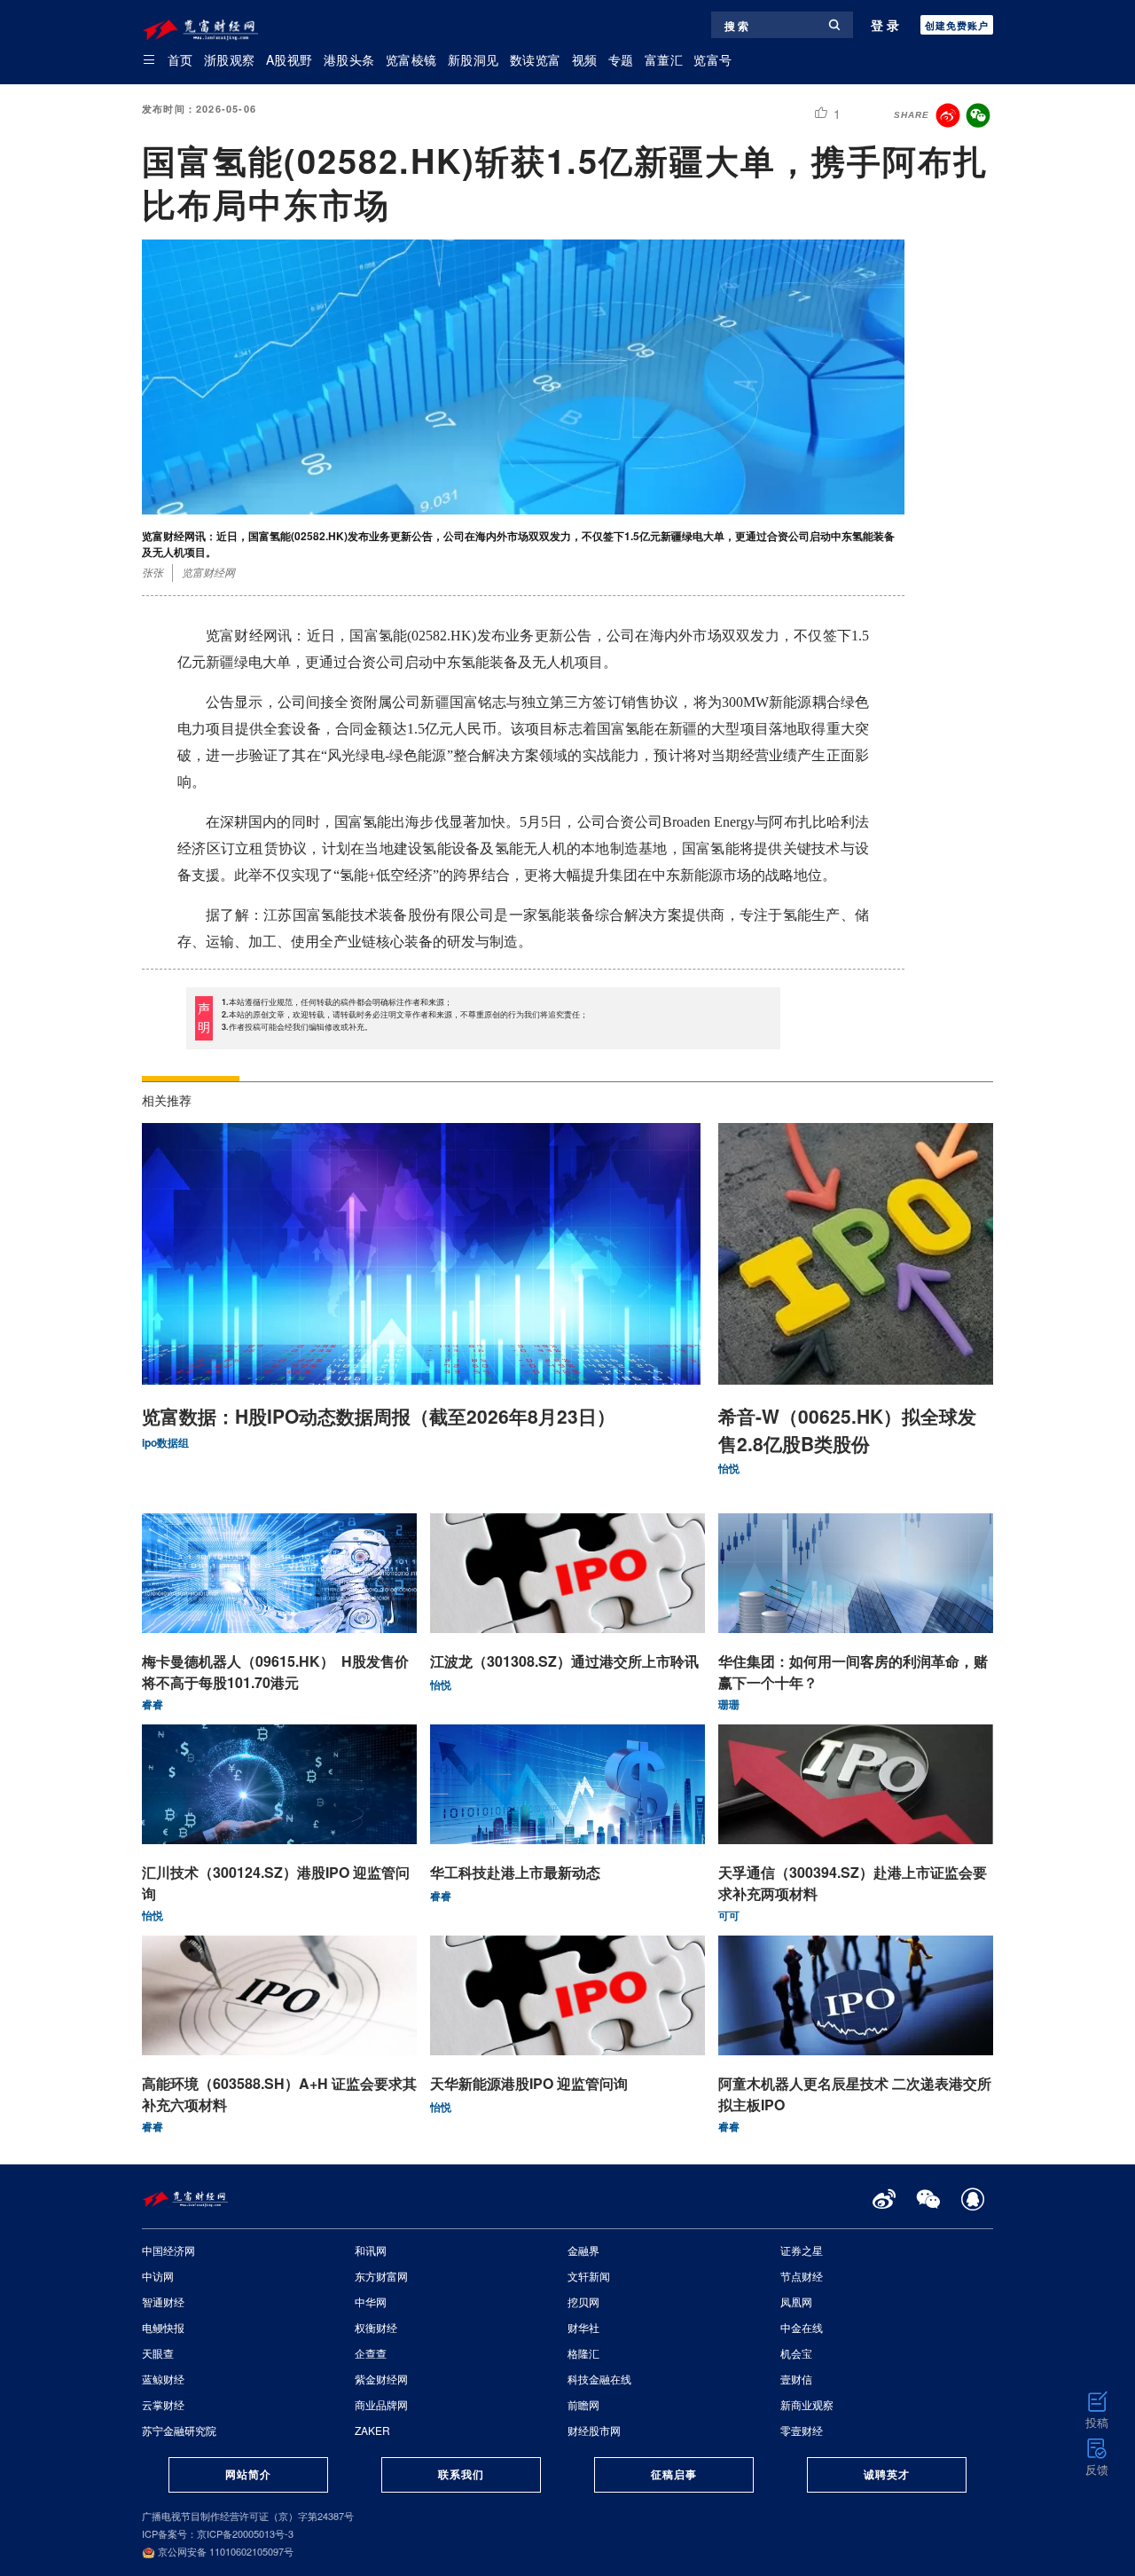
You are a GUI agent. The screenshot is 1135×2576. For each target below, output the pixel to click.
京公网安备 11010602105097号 (224, 2551)
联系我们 (461, 2474)
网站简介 (248, 2474)
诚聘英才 (887, 2474)
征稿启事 (674, 2474)
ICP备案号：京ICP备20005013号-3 (218, 2533)
